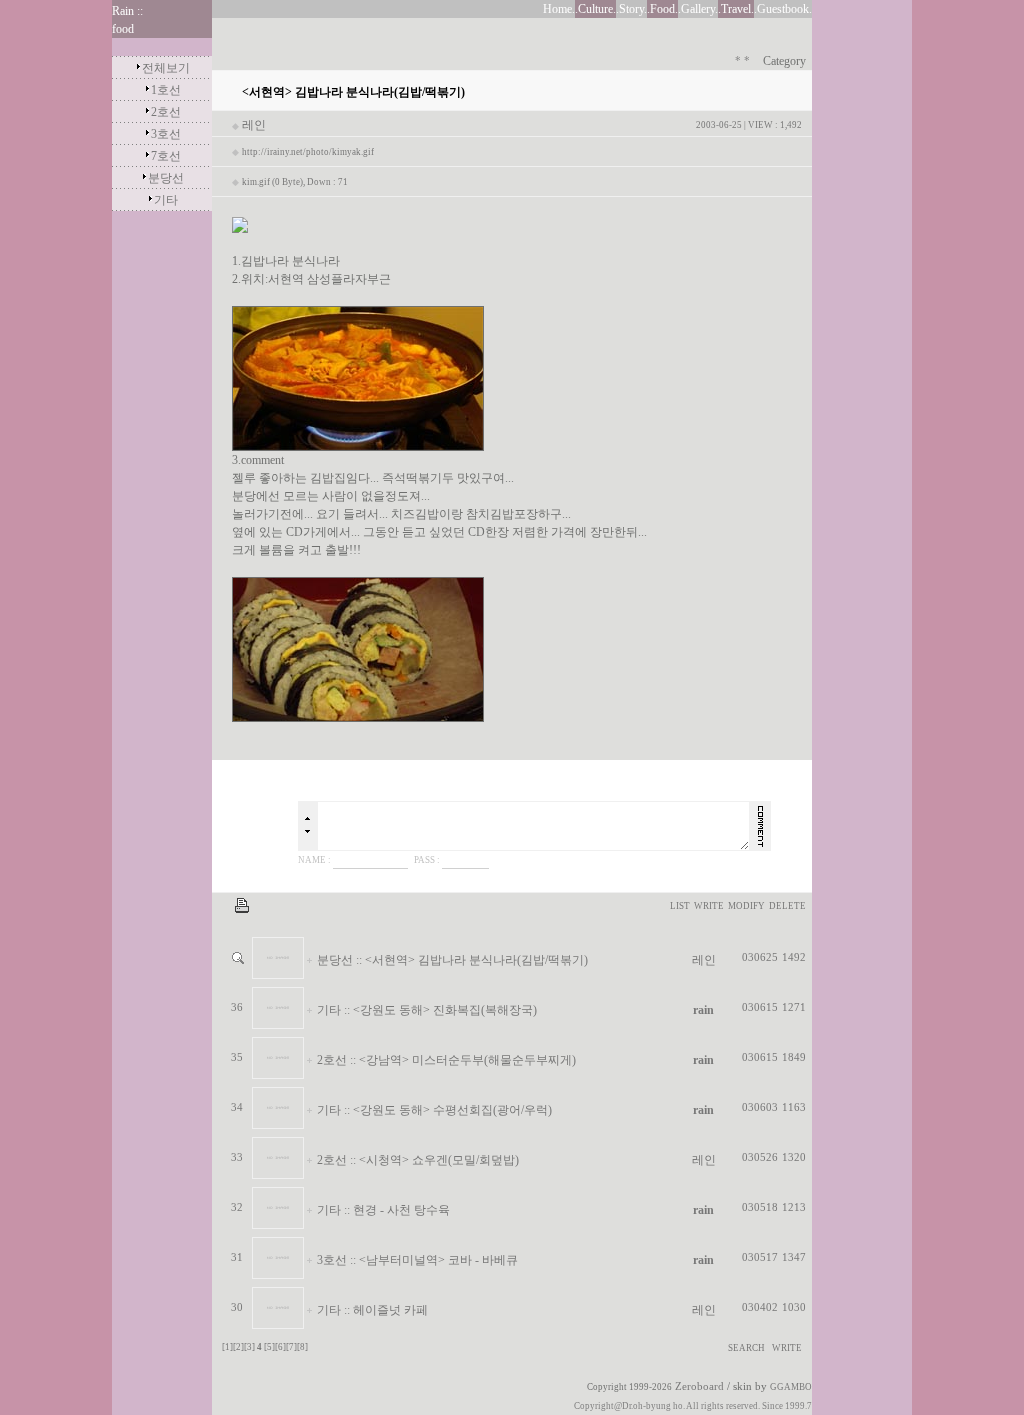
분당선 (166, 178)
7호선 (166, 156)
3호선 (166, 134)
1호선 (166, 90)
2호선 (166, 112)
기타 (166, 200)
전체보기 (166, 68)
